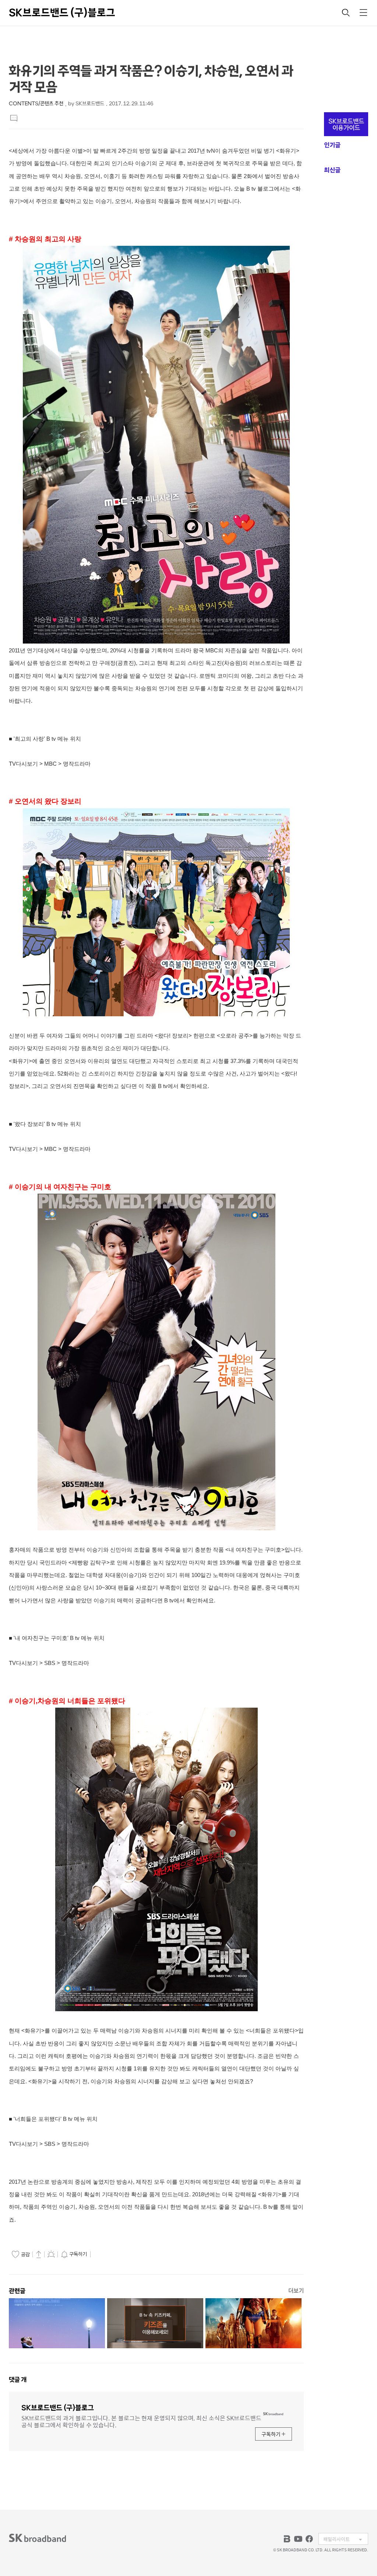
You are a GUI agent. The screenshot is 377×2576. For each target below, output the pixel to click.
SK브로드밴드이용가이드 (346, 124)
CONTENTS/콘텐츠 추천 (36, 104)
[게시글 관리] (51, 2254)
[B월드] (287, 2539)
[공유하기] (39, 2254)
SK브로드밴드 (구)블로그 (62, 13)
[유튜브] (298, 2539)
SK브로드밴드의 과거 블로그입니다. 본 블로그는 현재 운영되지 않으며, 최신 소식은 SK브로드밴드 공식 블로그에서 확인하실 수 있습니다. (141, 2421)
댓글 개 (18, 2380)
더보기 (296, 2291)
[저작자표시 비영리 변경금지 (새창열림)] (103, 2254)
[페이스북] (309, 2539)
